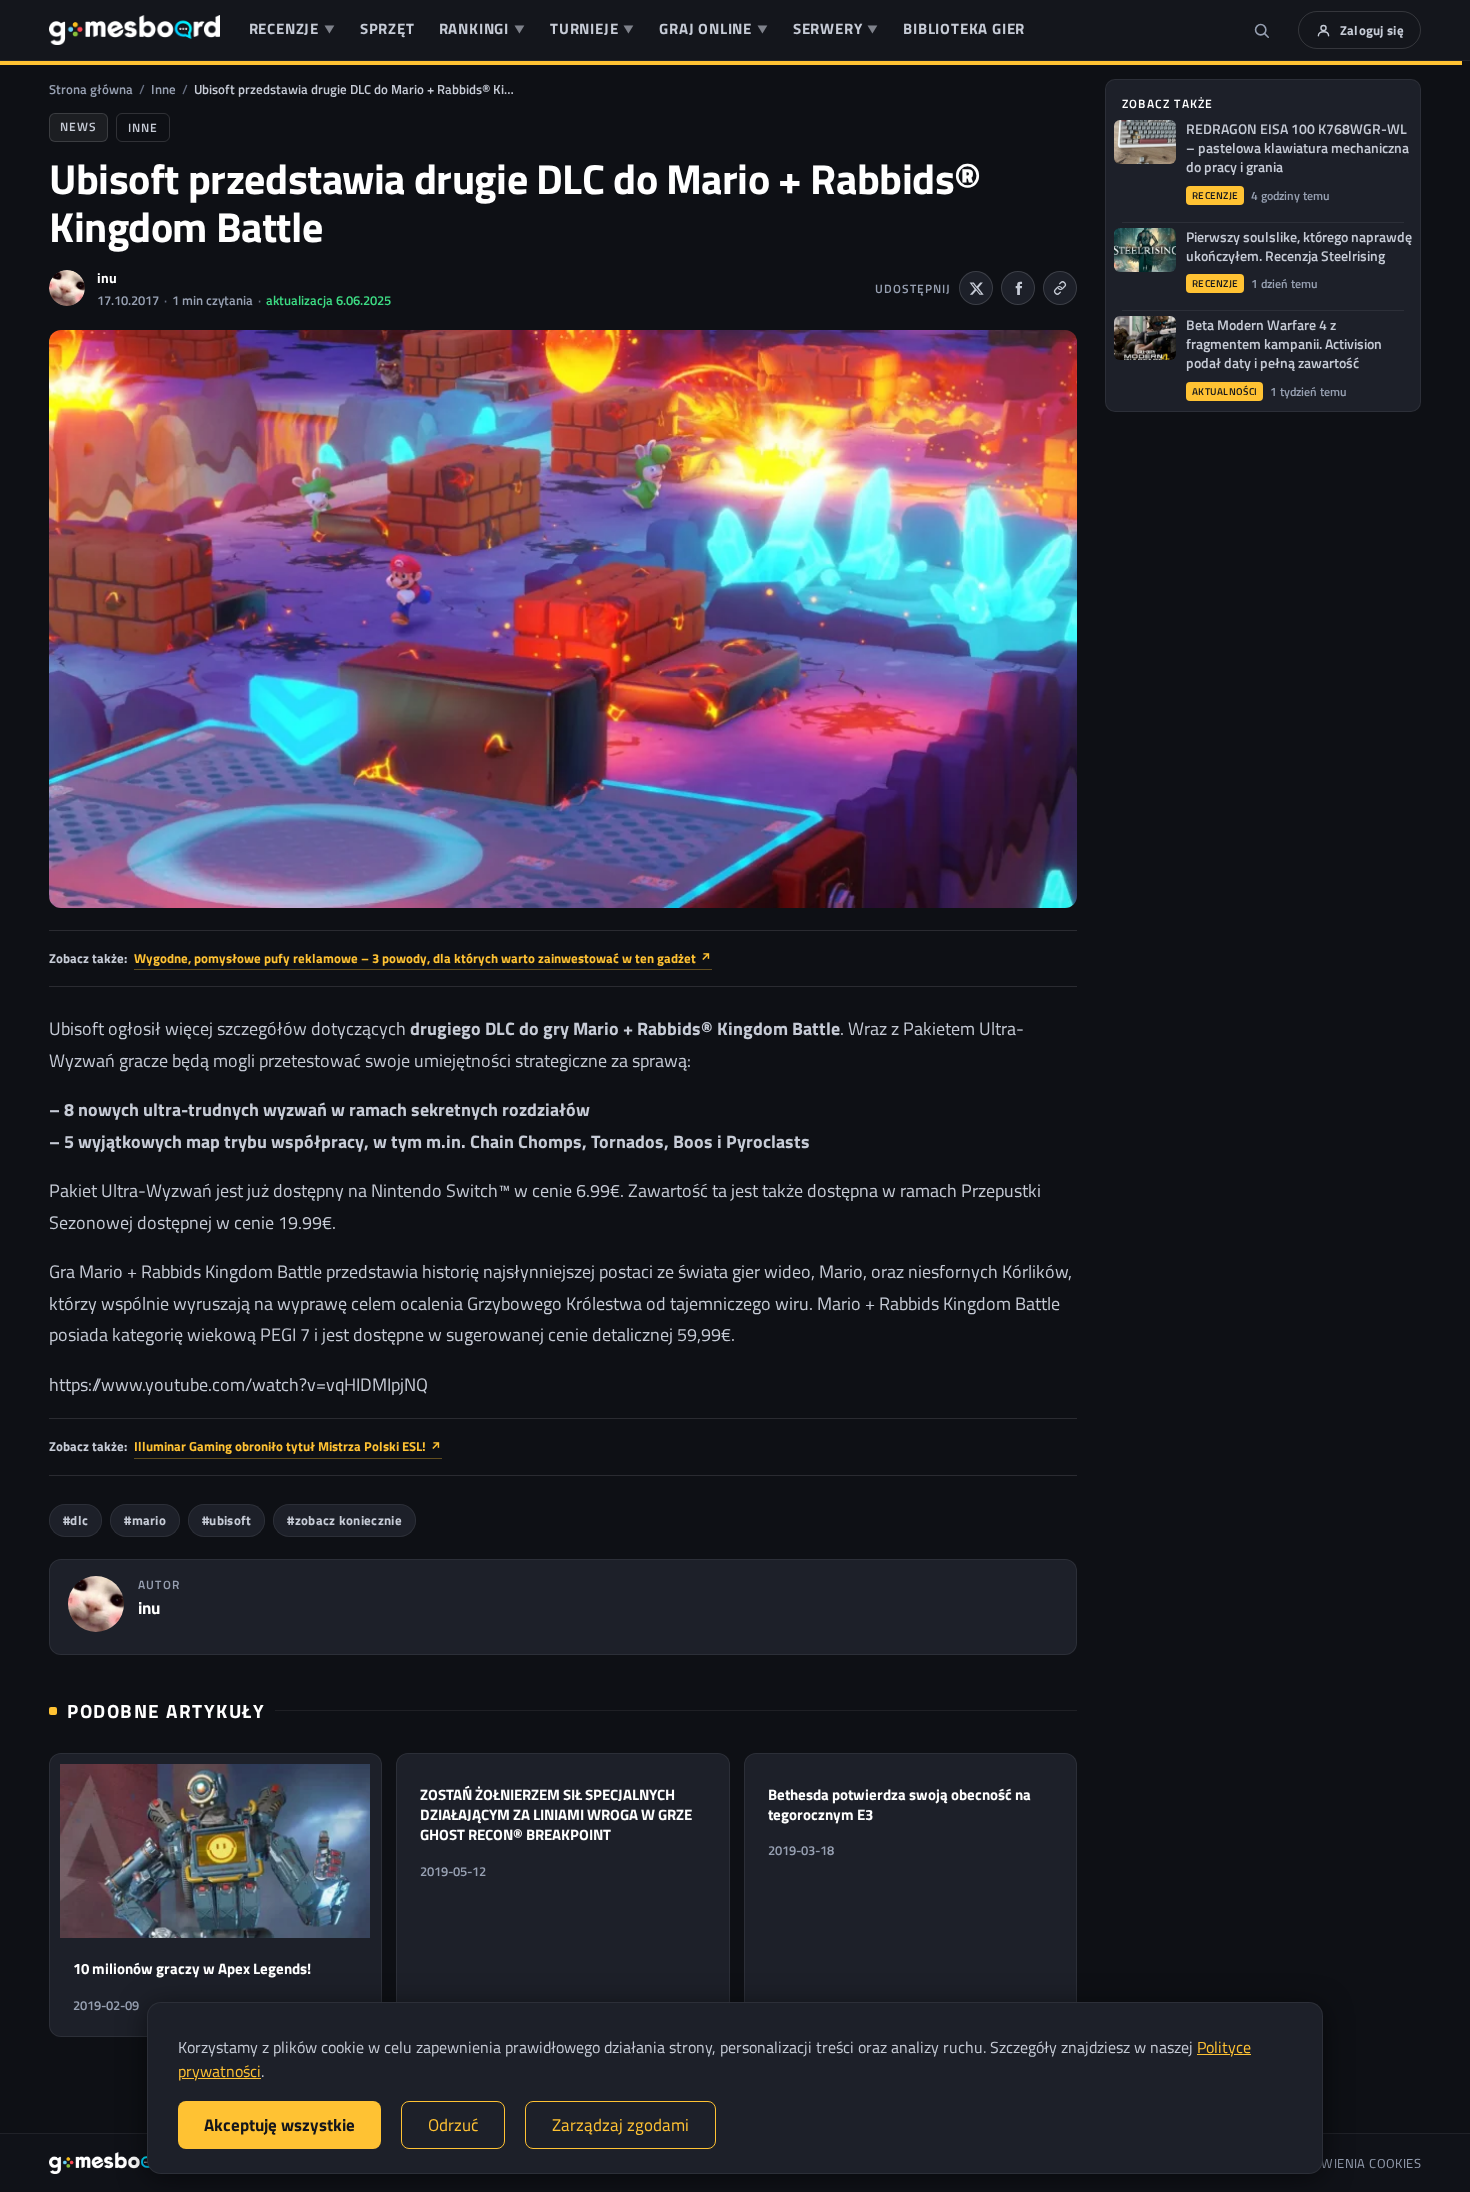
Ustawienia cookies (1356, 2163)
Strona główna (91, 89)
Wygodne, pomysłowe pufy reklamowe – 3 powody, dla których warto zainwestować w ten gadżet (423, 958)
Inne (163, 89)
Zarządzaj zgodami (620, 2125)
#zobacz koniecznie (344, 1520)
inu (107, 277)
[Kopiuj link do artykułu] (1060, 288)
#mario (145, 1520)
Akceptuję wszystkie (279, 2125)
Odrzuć (453, 2125)
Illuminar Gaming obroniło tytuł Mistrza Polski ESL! (288, 1446)
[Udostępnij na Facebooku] (1018, 288)
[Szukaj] (1262, 30)
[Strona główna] (134, 30)
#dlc (75, 1520)
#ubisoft (226, 1520)
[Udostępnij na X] (976, 288)
